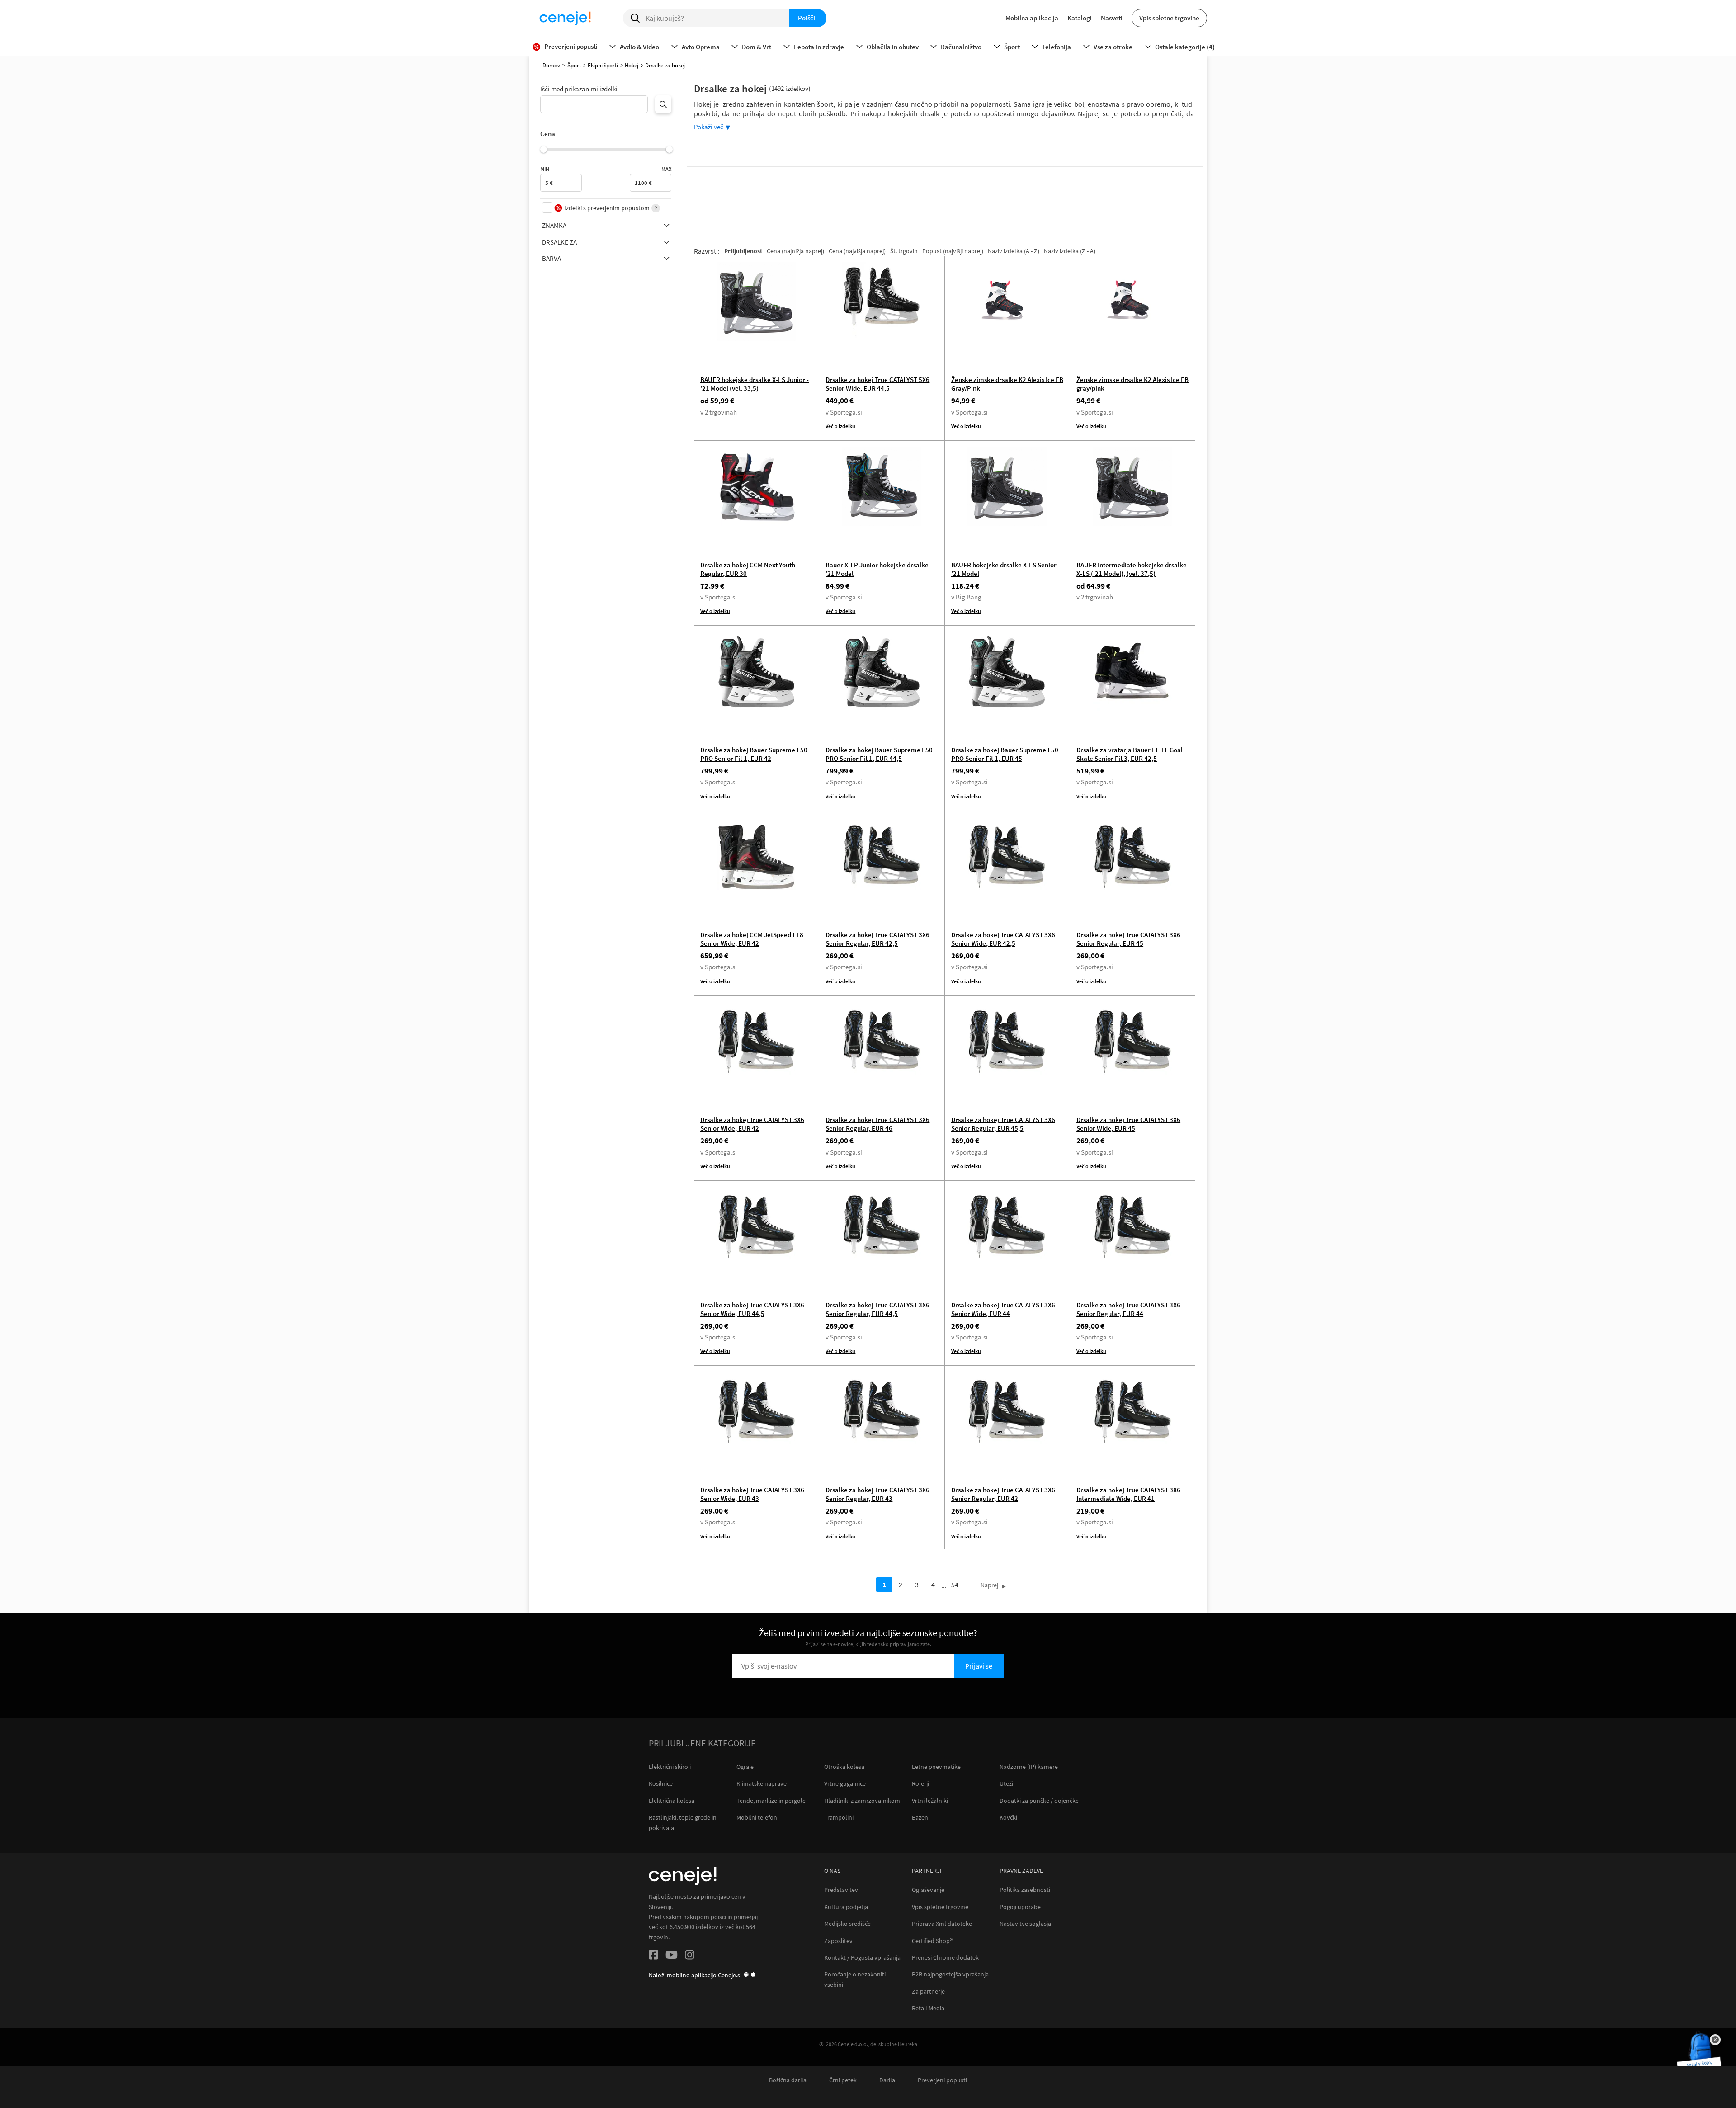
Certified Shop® (932, 1941)
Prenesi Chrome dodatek (945, 1958)
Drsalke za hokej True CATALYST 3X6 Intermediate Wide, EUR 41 (1128, 1494)
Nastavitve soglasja (1025, 1924)
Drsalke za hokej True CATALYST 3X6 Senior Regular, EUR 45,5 (1003, 1124)
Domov (551, 65)
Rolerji (920, 1783)
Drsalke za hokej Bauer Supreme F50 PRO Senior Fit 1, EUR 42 (754, 754)
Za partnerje (928, 1992)
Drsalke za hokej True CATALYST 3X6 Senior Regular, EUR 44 (1128, 1309)
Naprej (989, 1585)
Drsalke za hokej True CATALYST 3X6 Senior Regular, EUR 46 (877, 1124)
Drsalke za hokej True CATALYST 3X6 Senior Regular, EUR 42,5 (877, 939)
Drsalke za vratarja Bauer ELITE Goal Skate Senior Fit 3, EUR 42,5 (1130, 754)
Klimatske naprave (762, 1783)
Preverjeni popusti (942, 2080)
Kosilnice (661, 1783)
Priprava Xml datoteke (942, 1924)
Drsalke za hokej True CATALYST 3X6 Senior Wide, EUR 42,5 (1003, 939)
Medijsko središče (847, 1924)
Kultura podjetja (846, 1907)
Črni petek (843, 2080)
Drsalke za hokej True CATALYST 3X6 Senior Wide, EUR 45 (1128, 1124)
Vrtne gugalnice (845, 1783)
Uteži (1006, 1783)
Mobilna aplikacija (1032, 18)
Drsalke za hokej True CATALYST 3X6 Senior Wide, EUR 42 (752, 1124)
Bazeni (921, 1817)
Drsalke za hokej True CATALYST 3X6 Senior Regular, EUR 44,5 (877, 1309)
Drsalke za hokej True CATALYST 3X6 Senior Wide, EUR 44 (1003, 1309)
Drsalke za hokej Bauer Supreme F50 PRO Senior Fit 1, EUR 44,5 (879, 754)
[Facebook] (653, 1956)
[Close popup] (1715, 2040)
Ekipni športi (603, 65)
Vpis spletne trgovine (1169, 18)
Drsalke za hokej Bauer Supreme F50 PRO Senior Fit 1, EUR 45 (1005, 754)
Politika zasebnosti (1025, 1890)
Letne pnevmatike (936, 1767)
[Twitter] (672, 1956)
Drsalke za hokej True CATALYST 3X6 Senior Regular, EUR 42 (1003, 1494)
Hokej (632, 65)
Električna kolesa (672, 1801)
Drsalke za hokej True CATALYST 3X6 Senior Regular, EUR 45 (1128, 939)
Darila (887, 2080)
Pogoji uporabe (1020, 1907)
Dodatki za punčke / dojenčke (1039, 1801)
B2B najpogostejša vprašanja (950, 1974)
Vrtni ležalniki (930, 1801)
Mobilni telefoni (757, 1817)
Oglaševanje (928, 1890)
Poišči (807, 18)
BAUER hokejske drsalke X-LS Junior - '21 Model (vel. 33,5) (755, 384)
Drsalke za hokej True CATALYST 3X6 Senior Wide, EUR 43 (752, 1494)
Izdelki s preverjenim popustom (607, 208)
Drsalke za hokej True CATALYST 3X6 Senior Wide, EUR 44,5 (752, 1309)
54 (955, 1585)
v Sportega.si (844, 412)
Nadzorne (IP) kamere (1029, 1767)
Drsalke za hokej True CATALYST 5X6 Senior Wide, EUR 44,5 (877, 384)
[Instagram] (690, 1956)
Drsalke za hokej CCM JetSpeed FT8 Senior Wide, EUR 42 (752, 939)
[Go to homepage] (565, 18)
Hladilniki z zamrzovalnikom (862, 1801)
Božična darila (788, 2080)
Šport (574, 65)
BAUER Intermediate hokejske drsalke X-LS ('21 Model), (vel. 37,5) (1132, 569)
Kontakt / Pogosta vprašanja (862, 1958)
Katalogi (1080, 18)
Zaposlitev (838, 1941)
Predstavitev (841, 1890)
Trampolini (839, 1817)
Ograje (745, 1767)
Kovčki (1008, 1817)
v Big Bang (966, 597)
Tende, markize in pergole (771, 1801)
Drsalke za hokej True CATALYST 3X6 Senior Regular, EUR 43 (877, 1494)
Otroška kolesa (844, 1767)
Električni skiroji (670, 1767)
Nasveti (1112, 18)
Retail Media (928, 2008)
